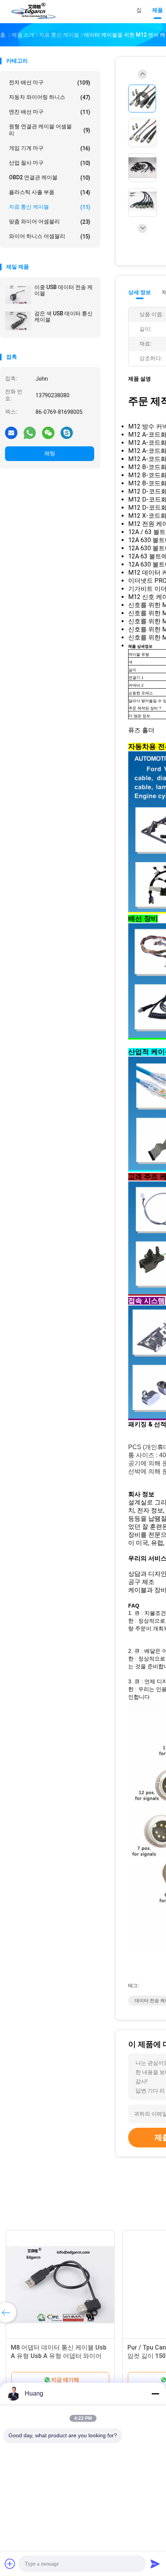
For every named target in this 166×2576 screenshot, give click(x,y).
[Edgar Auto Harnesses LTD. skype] (67, 432)
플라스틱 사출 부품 (50, 192)
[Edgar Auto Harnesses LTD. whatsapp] (30, 432)
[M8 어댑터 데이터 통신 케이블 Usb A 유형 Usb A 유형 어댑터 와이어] (60, 2285)
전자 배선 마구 (50, 83)
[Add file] (10, 2564)
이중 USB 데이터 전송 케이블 (64, 290)
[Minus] (155, 2394)
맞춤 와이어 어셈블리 (50, 222)
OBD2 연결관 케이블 (50, 178)
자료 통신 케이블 (50, 207)
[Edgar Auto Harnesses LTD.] (34, 12)
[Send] (155, 2564)
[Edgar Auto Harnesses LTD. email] (11, 432)
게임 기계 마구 (50, 148)
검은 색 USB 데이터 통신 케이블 (64, 316)
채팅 (50, 453)
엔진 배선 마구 (50, 112)
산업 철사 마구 (50, 163)
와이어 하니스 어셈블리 (50, 236)
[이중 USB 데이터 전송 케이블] (18, 294)
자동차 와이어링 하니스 (50, 97)
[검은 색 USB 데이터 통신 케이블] (18, 321)
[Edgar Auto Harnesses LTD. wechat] (48, 432)
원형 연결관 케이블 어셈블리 (50, 130)
